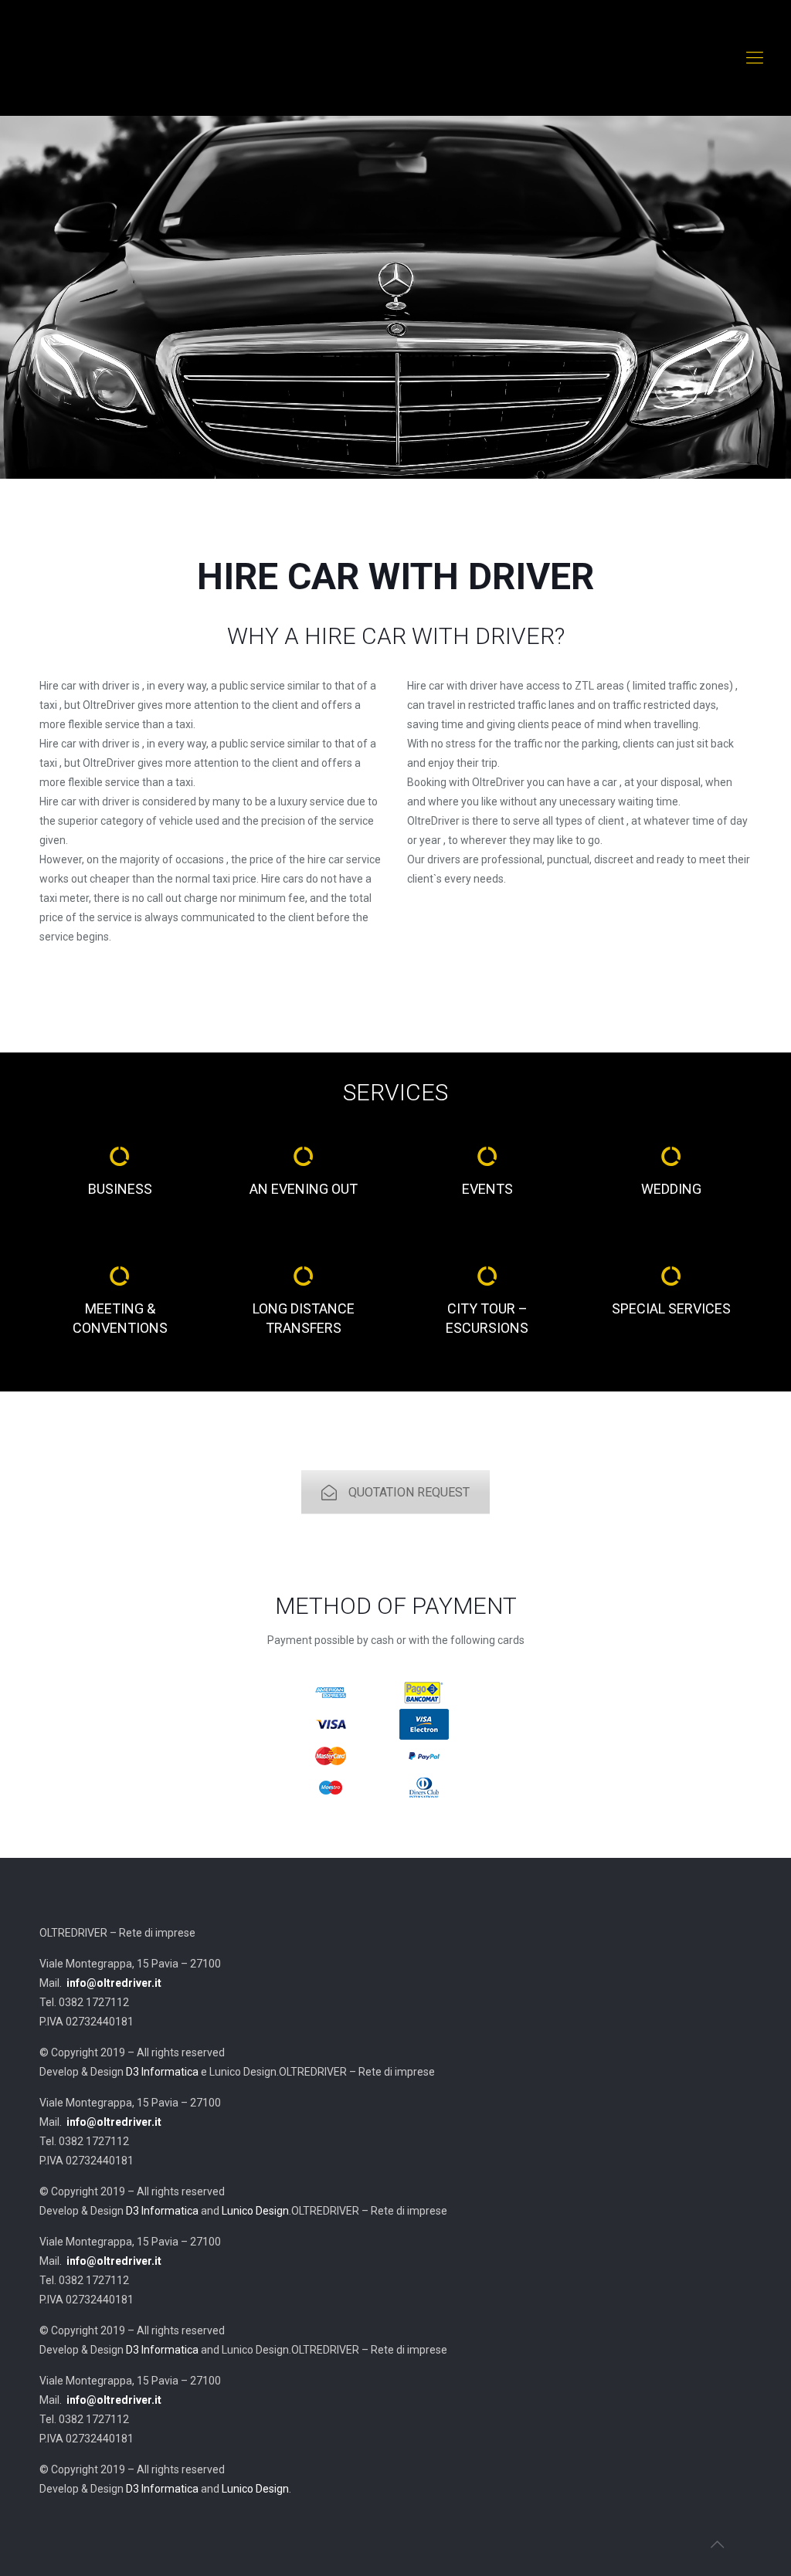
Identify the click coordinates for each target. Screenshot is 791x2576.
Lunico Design (255, 2211)
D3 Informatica (162, 2072)
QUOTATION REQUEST (409, 1492)
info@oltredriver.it (114, 1983)
